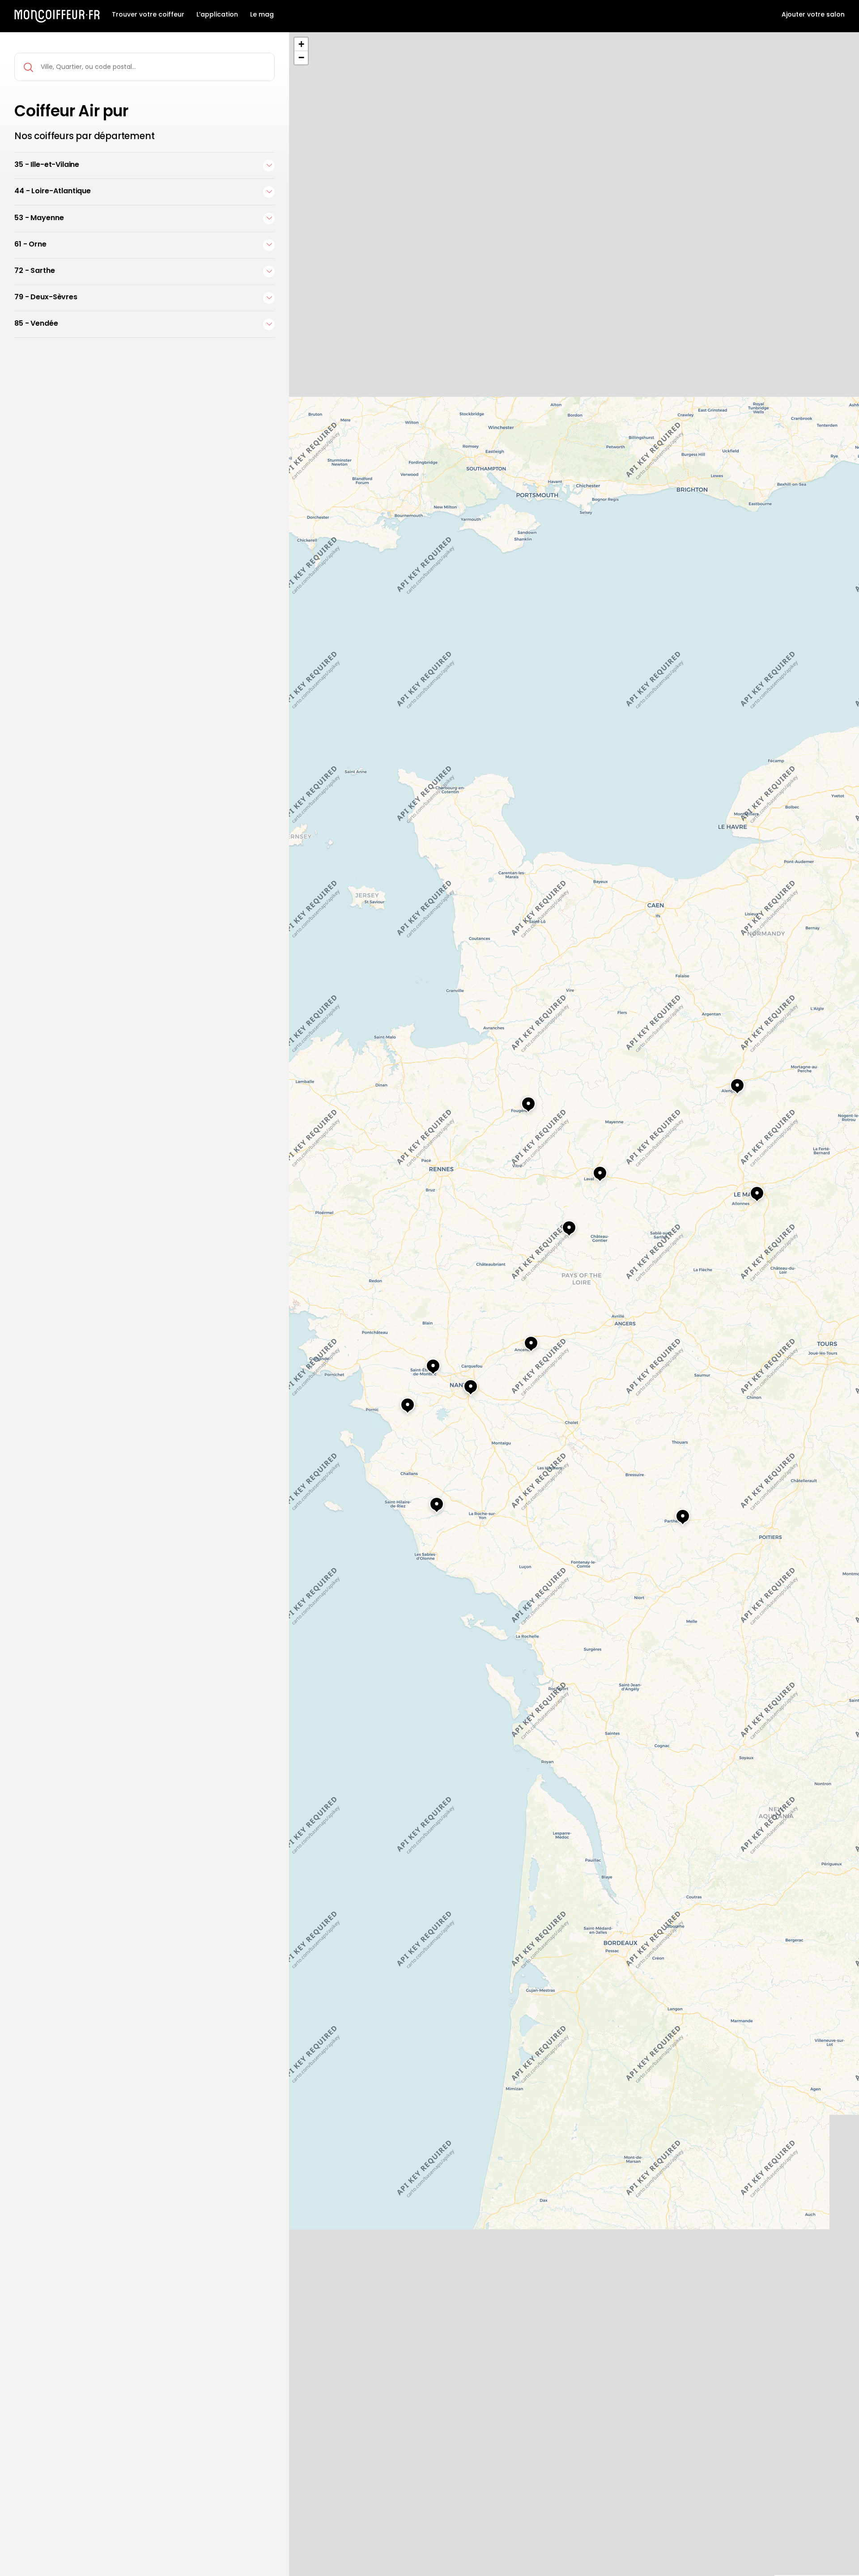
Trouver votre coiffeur (148, 15)
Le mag (262, 15)
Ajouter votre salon (813, 15)
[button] (674, 1513)
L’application (217, 15)
